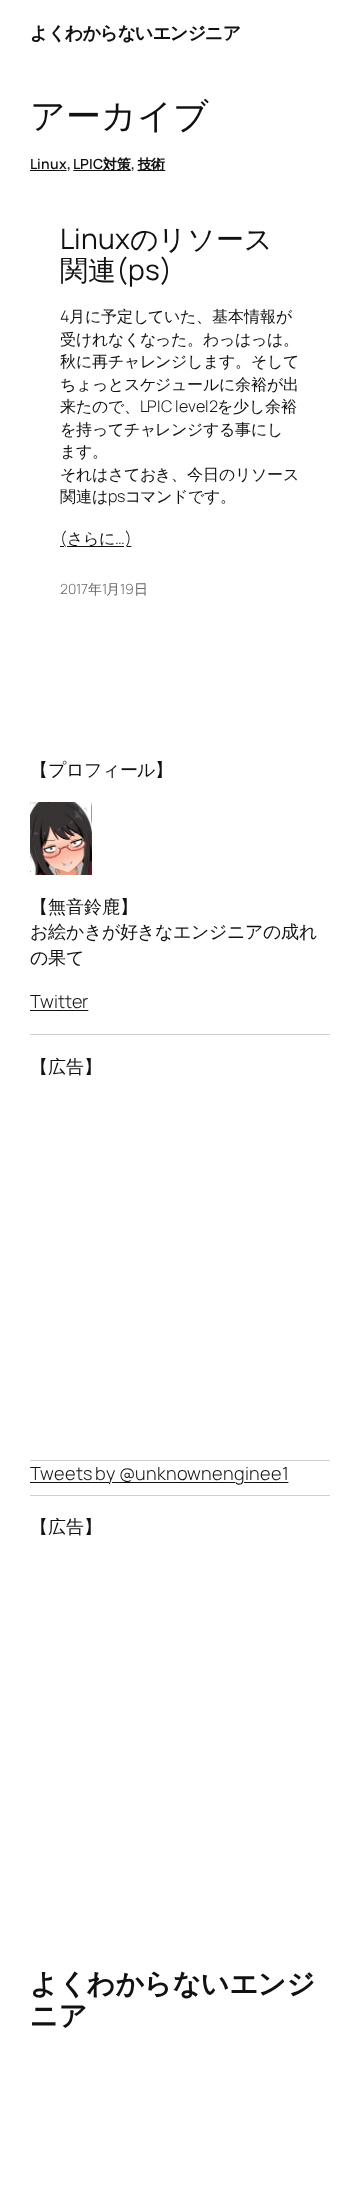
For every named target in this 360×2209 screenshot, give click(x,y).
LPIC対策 (101, 163)
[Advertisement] (180, 1270)
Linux (48, 163)
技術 (152, 163)
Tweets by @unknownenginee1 (159, 1473)
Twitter (59, 1001)
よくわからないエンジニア (135, 32)
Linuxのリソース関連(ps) (166, 254)
